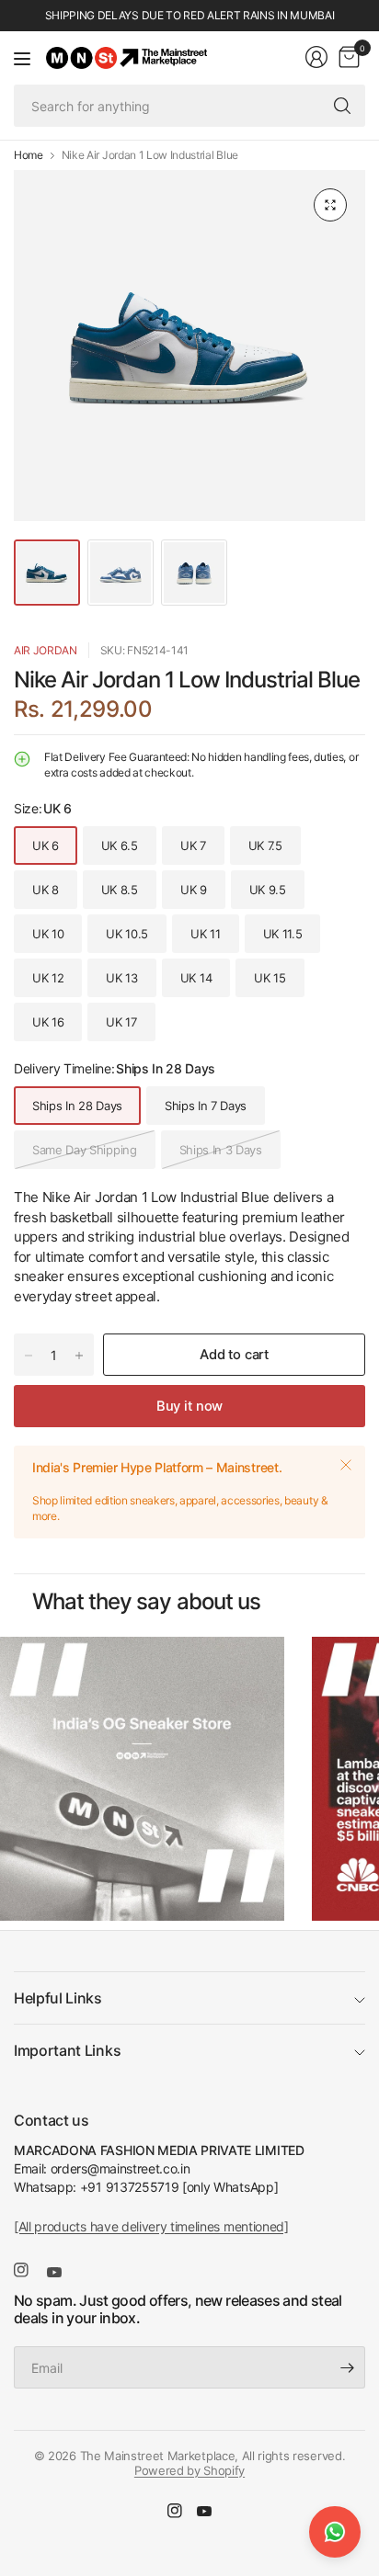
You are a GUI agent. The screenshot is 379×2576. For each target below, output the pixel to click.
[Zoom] (330, 205)
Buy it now (190, 1406)
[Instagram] (29, 2270)
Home (29, 155)
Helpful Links (58, 1998)
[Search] (342, 106)
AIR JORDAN (46, 650)
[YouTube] (62, 2273)
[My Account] (316, 57)
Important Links (67, 2050)
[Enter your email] (347, 2367)
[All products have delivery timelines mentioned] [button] (151, 2226)
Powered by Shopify (189, 2470)
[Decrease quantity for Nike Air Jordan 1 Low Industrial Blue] (29, 1356)
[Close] (346, 1465)
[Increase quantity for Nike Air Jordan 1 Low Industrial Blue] (79, 1356)
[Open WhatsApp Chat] (335, 2532)
